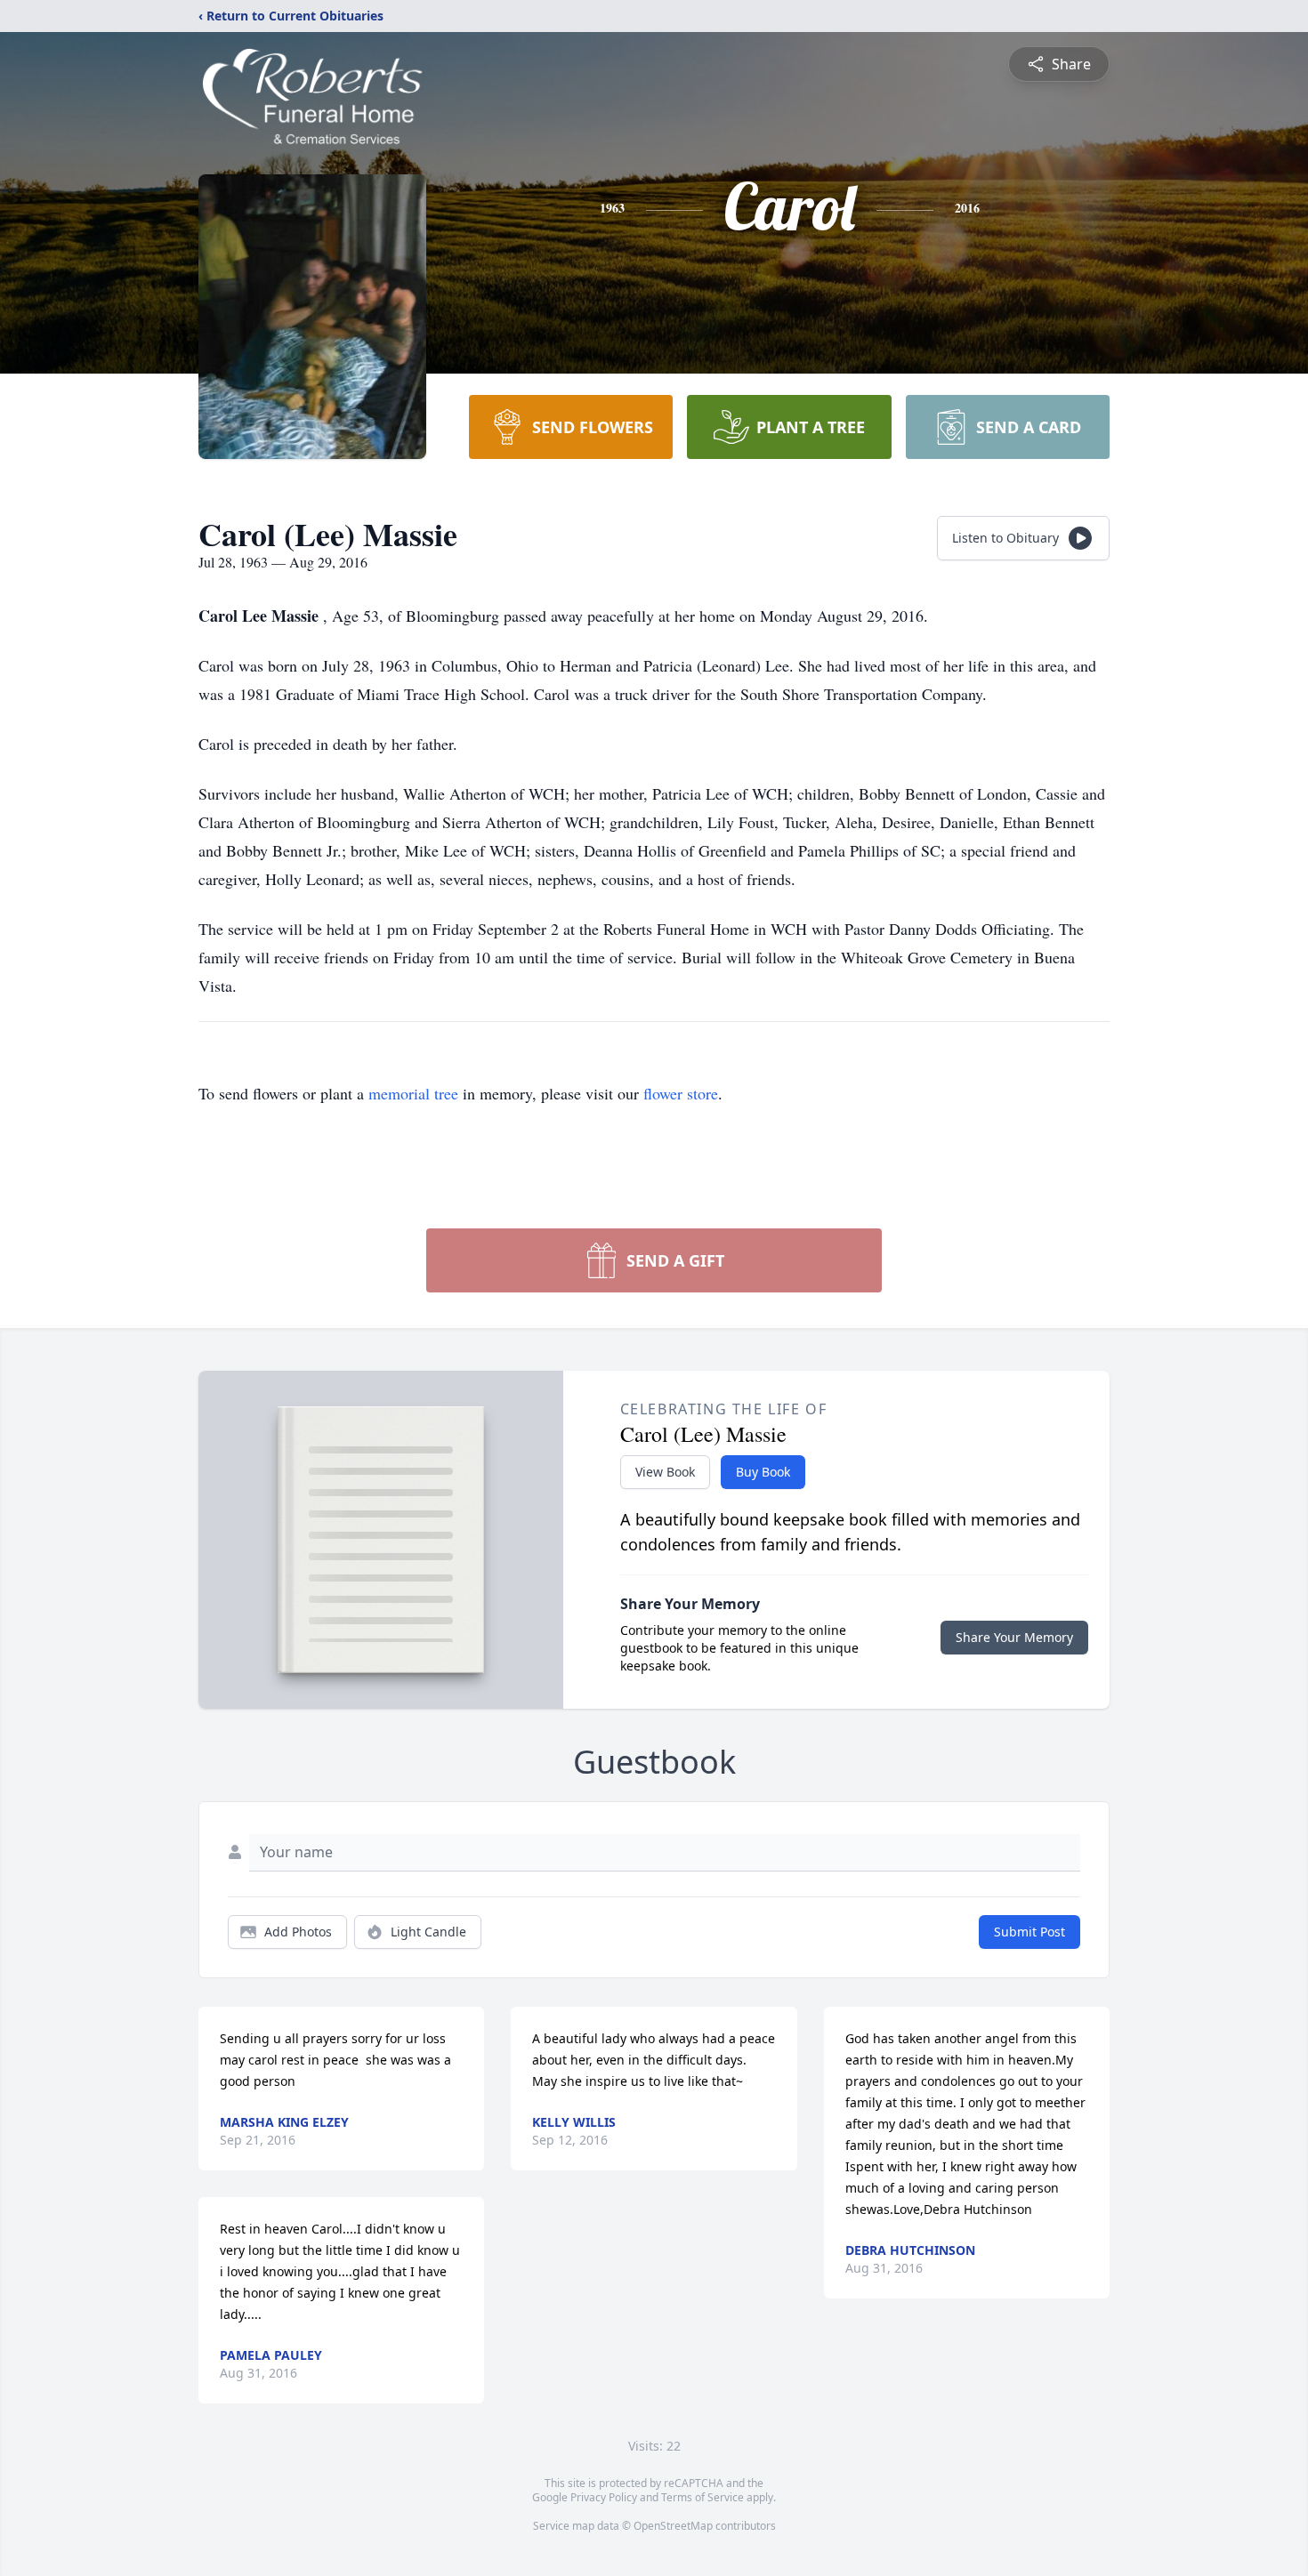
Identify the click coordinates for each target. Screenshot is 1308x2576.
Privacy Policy (604, 2497)
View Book (665, 1472)
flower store (681, 1093)
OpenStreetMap (673, 2526)
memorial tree (413, 1093)
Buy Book (763, 1472)
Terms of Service (702, 2497)
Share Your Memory (1014, 1637)
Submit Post (1029, 1932)
